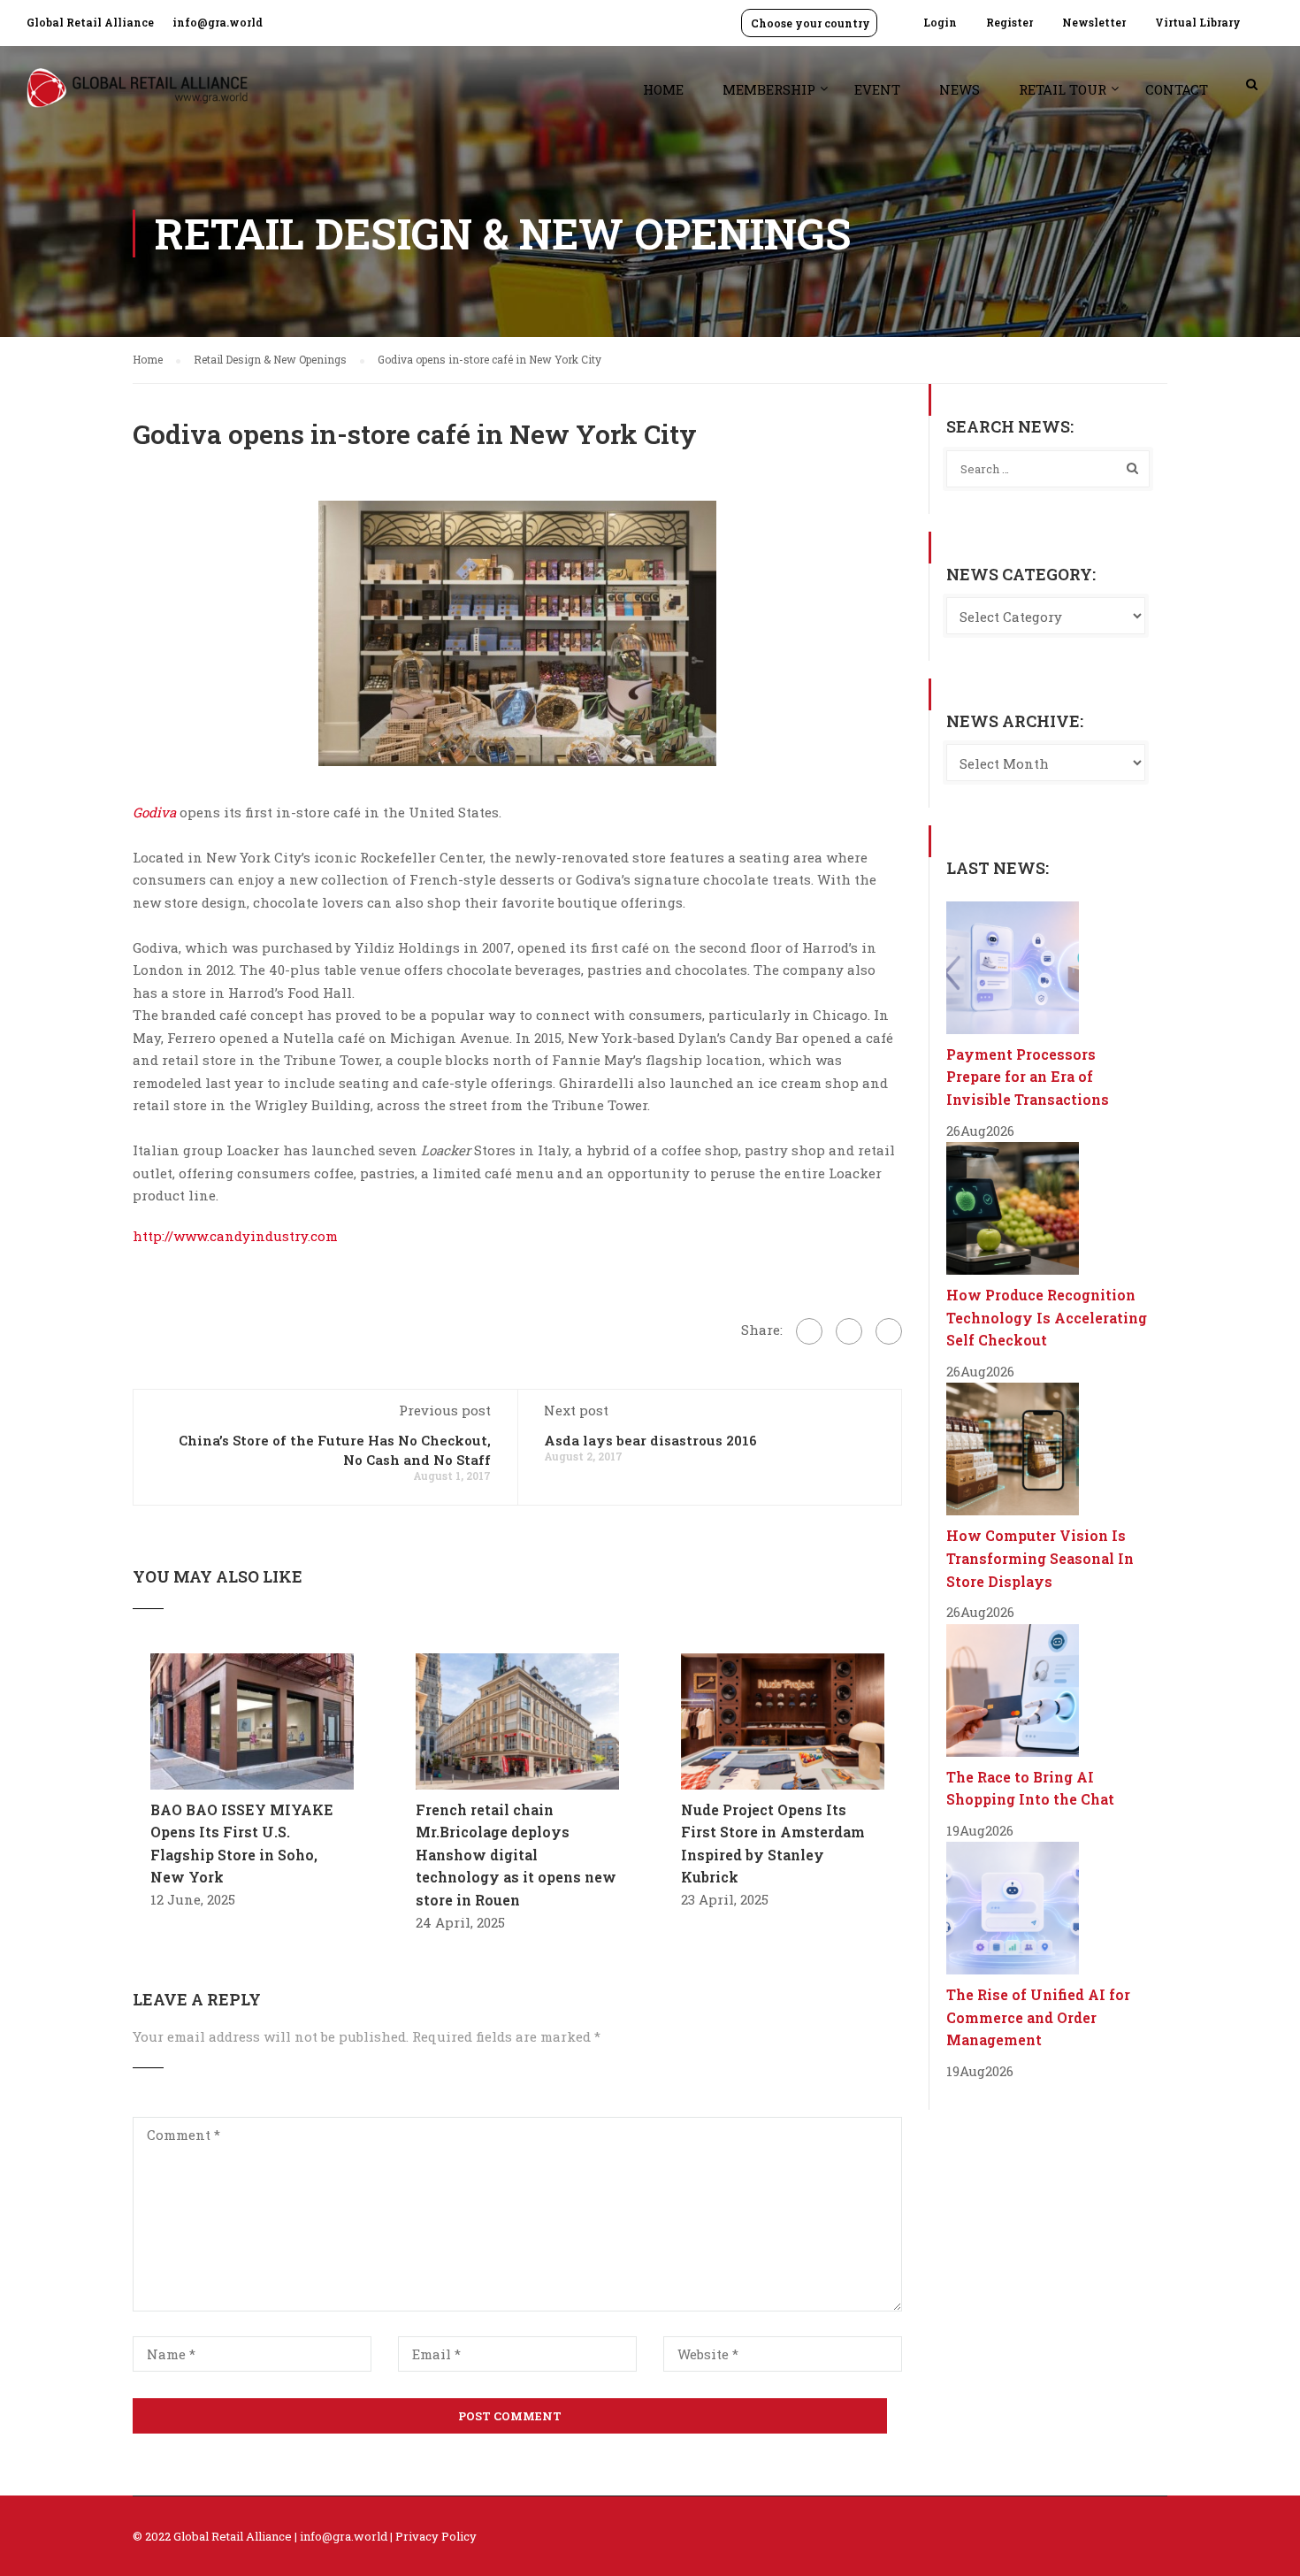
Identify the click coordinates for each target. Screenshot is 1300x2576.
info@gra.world (218, 22)
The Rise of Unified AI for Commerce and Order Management (1038, 2017)
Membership (769, 89)
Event (877, 89)
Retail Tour (1063, 89)
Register (1009, 22)
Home (663, 89)
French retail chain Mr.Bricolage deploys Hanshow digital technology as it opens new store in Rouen (516, 1855)
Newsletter (1094, 22)
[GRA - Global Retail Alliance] (137, 97)
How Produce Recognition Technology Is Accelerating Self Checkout (1047, 1317)
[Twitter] (849, 1331)
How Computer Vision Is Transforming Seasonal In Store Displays (1040, 1558)
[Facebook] (809, 1331)
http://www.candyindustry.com (235, 1236)
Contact (1177, 89)
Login (940, 22)
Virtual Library (1198, 22)
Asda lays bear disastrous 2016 (650, 1440)
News (960, 89)
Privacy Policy (436, 2536)
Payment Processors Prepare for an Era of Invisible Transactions (1028, 1077)
